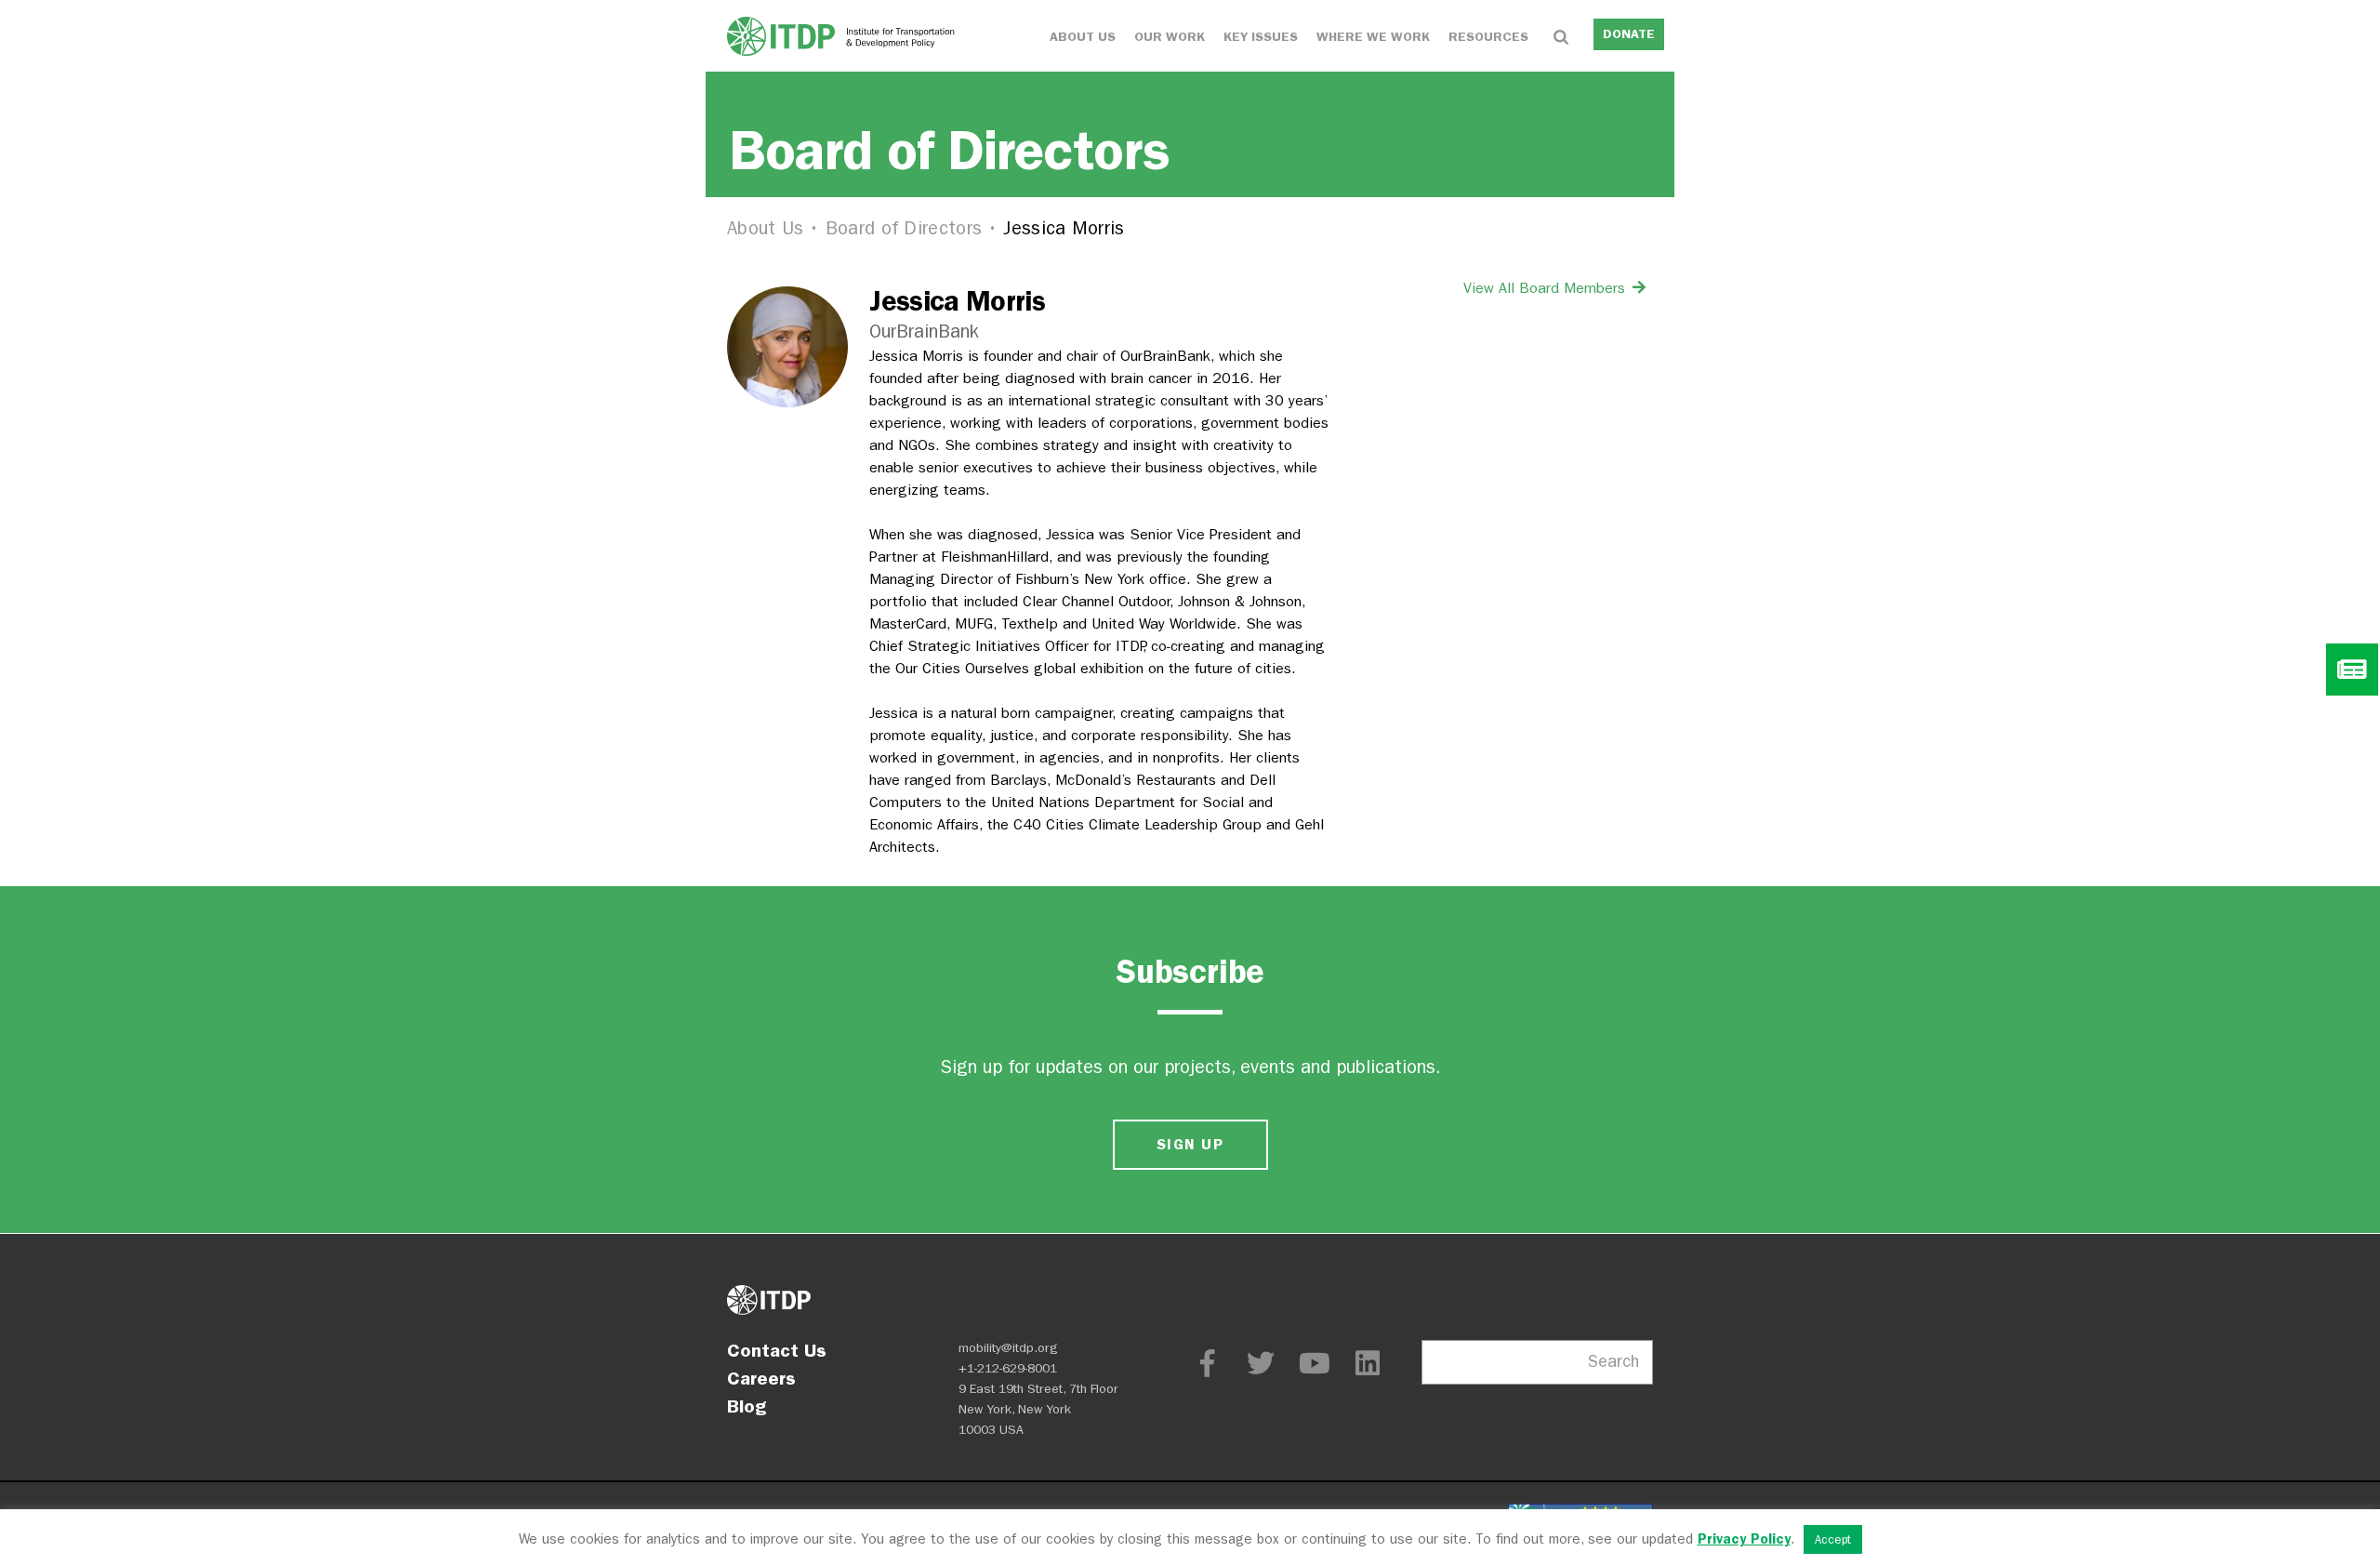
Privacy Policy (1744, 1539)
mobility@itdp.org (1008, 1348)
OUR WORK (1170, 37)
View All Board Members (1547, 288)
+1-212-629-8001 (1008, 1368)
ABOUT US (1083, 37)
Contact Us (777, 1350)
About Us (765, 228)
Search (1613, 1362)
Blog (747, 1406)
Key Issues (1261, 37)
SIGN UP (1190, 1144)
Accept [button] (1833, 1539)
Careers (761, 1378)
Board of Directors (904, 228)
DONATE (1629, 34)
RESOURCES (1488, 37)
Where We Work (1373, 37)
